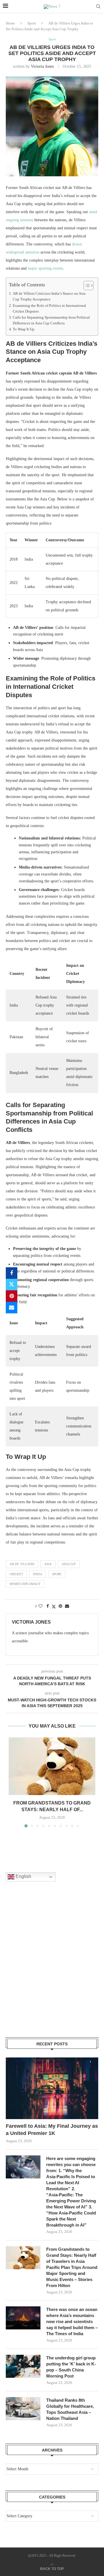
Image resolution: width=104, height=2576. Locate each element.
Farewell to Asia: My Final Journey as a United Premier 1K (52, 2130)
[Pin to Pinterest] (12, 1296)
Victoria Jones (42, 66)
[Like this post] (40, 1606)
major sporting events (45, 268)
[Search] (98, 7)
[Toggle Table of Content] (86, 285)
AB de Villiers (22, 1564)
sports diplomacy (25, 1584)
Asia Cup (69, 1564)
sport (57, 1574)
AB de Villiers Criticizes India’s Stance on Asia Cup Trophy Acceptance (49, 296)
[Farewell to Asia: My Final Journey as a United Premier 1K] (52, 2088)
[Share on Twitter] (12, 1285)
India (38, 1574)
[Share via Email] (12, 1308)
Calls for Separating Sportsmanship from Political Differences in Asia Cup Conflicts (51, 320)
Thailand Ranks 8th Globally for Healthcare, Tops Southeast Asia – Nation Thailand (70, 2409)
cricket (16, 1574)
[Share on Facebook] (12, 1273)
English (23, 1876)
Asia (48, 1564)
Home (10, 23)
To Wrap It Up (24, 329)
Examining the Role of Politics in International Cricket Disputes (49, 309)
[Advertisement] (52, 1967)
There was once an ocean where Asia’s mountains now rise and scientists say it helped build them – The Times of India (72, 2321)
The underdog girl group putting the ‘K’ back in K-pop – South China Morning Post (71, 2367)
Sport (32, 23)
